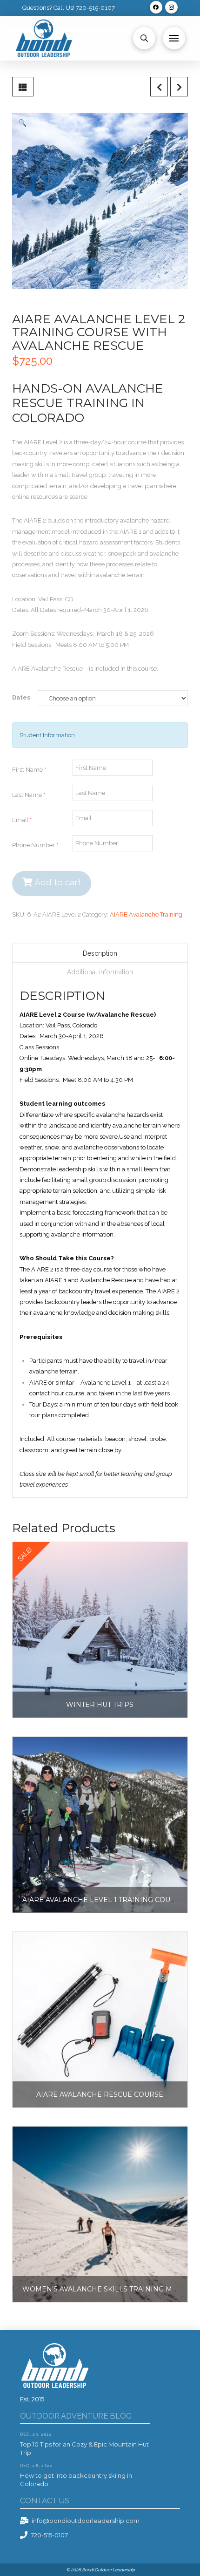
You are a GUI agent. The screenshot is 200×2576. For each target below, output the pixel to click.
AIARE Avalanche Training (146, 914)
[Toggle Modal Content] (144, 38)
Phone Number (35, 845)
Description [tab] (100, 953)
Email (22, 820)
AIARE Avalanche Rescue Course (100, 2094)
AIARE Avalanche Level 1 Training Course (103, 1900)
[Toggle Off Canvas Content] (174, 38)
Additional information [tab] (100, 972)
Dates (21, 697)
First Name (29, 770)
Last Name (29, 795)
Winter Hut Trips (100, 1705)
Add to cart (58, 882)
